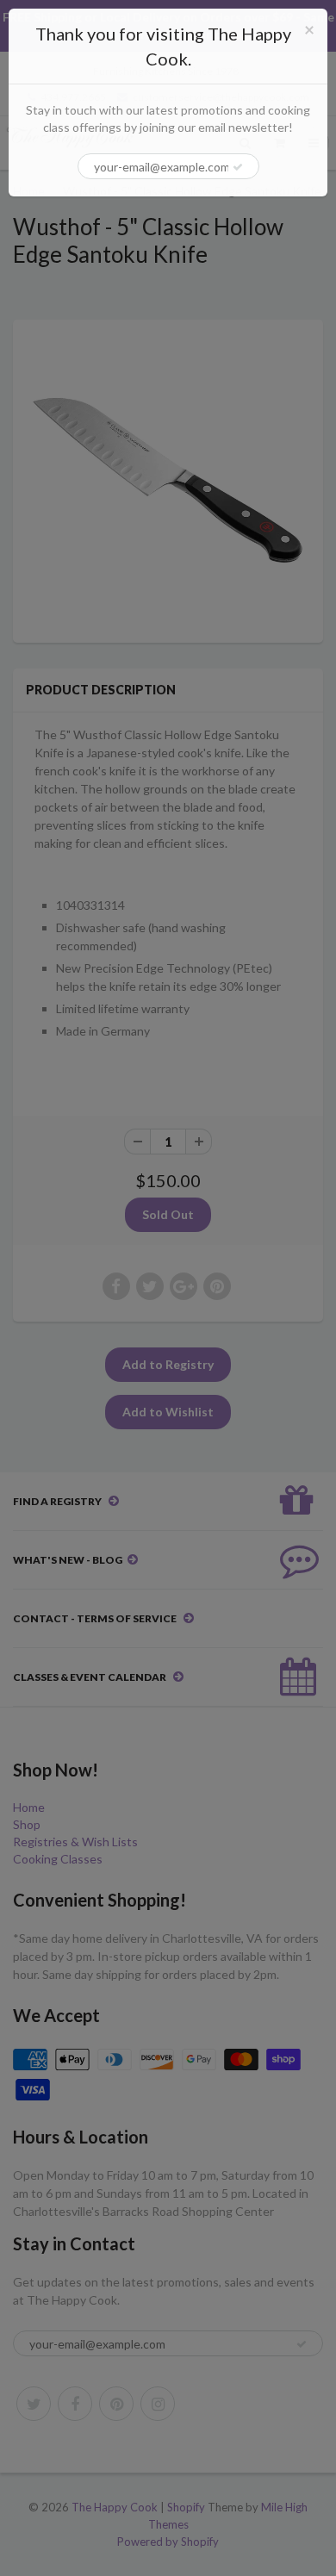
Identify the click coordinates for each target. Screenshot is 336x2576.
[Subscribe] (238, 167)
